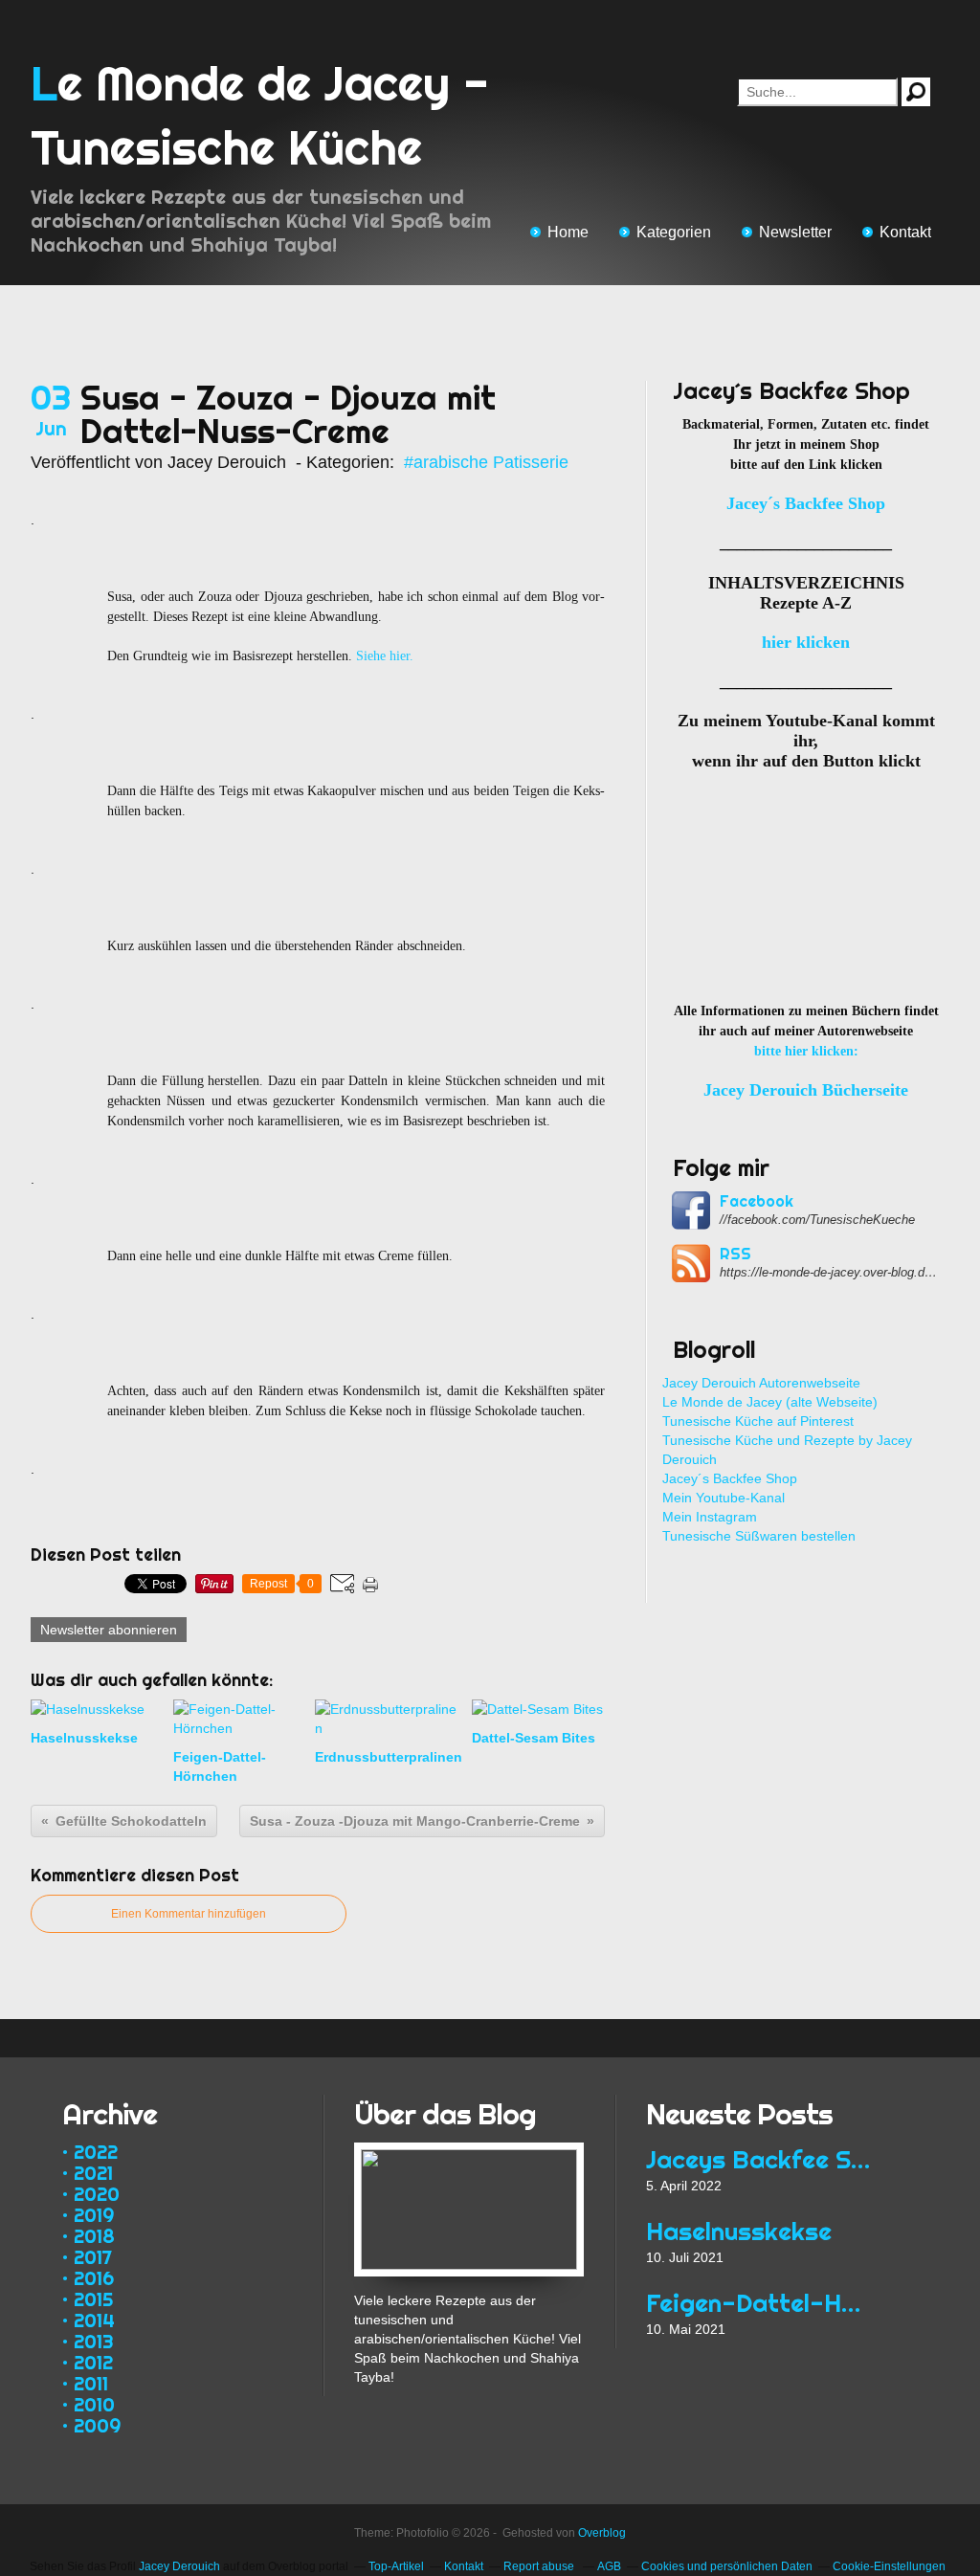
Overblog (602, 2533)
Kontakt (905, 232)
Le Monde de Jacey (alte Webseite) (770, 1402)
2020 (97, 2194)
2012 (93, 2362)
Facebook (757, 1201)
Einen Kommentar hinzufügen (189, 1914)
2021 (93, 2173)
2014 (94, 2320)
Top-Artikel (396, 2566)
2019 (94, 2215)
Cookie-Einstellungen (889, 2566)
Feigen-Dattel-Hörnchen (760, 2303)
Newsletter (795, 232)
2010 (94, 2404)
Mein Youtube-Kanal (724, 1498)
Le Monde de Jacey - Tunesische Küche (260, 115)
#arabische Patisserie (486, 462)
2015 (93, 2299)
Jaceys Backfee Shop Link (760, 2159)
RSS (735, 1254)
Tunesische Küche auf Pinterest (758, 1421)
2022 (96, 2152)
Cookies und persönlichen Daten (727, 2566)
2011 (91, 2383)
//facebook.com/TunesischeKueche (817, 1220)
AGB (609, 2566)
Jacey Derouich (179, 2566)
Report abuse (540, 2566)
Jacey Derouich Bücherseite (806, 1090)
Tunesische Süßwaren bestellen (759, 1536)
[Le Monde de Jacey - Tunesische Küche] (469, 2152)
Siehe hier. (385, 656)
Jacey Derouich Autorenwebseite (761, 1383)
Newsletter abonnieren (109, 1630)
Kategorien (674, 232)
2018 (94, 2236)
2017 (93, 2257)
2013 (94, 2341)
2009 (97, 2425)
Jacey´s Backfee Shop (730, 1478)
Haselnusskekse (739, 2231)
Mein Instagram (710, 1517)
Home (568, 232)
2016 (94, 2278)
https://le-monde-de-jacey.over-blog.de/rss (830, 1272)
